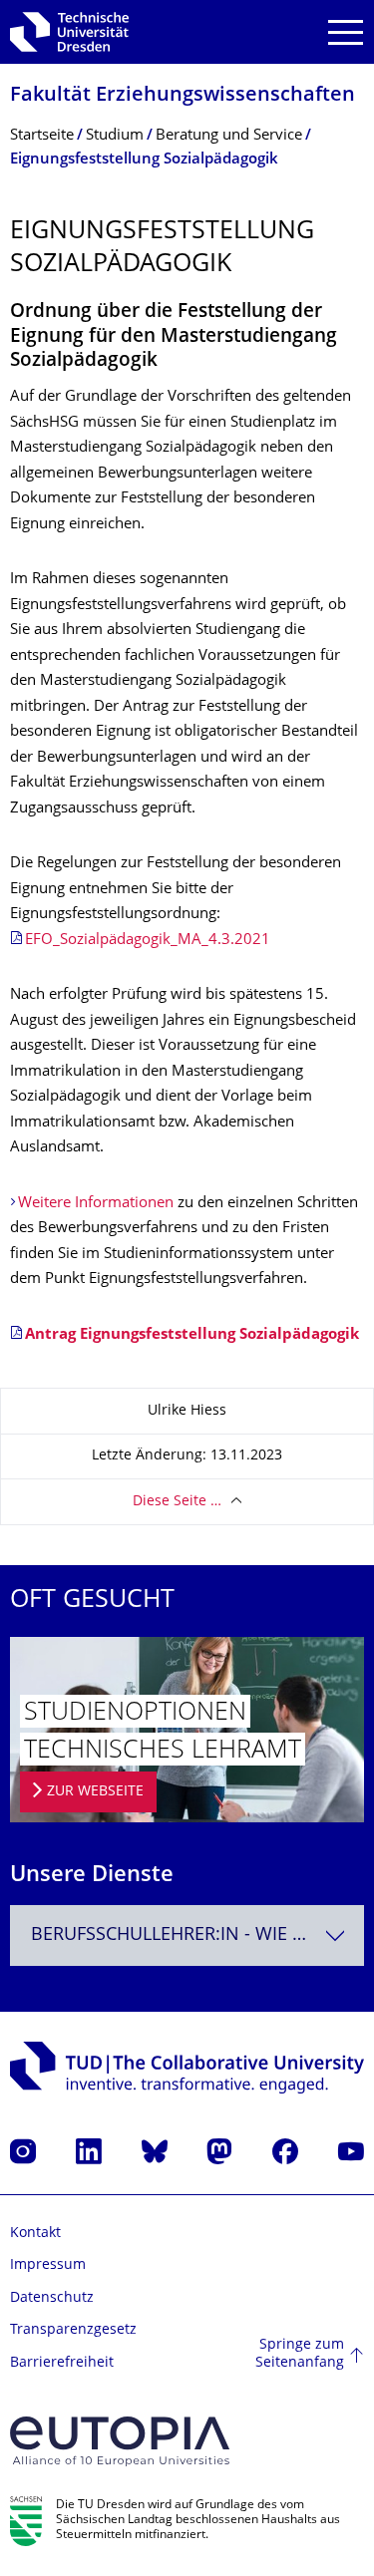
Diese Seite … (177, 1502)
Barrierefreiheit (62, 2363)
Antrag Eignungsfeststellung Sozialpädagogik (192, 1335)
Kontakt (35, 2234)
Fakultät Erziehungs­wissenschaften (183, 96)
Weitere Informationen (96, 1204)
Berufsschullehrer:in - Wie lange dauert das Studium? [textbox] (197, 1935)
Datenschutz (52, 2298)
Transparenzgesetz (73, 2330)
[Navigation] (346, 32)
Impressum (48, 2265)
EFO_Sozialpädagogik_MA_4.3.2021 (148, 941)
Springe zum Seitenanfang (300, 2354)
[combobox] (187, 1935)
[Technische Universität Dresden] (69, 32)
